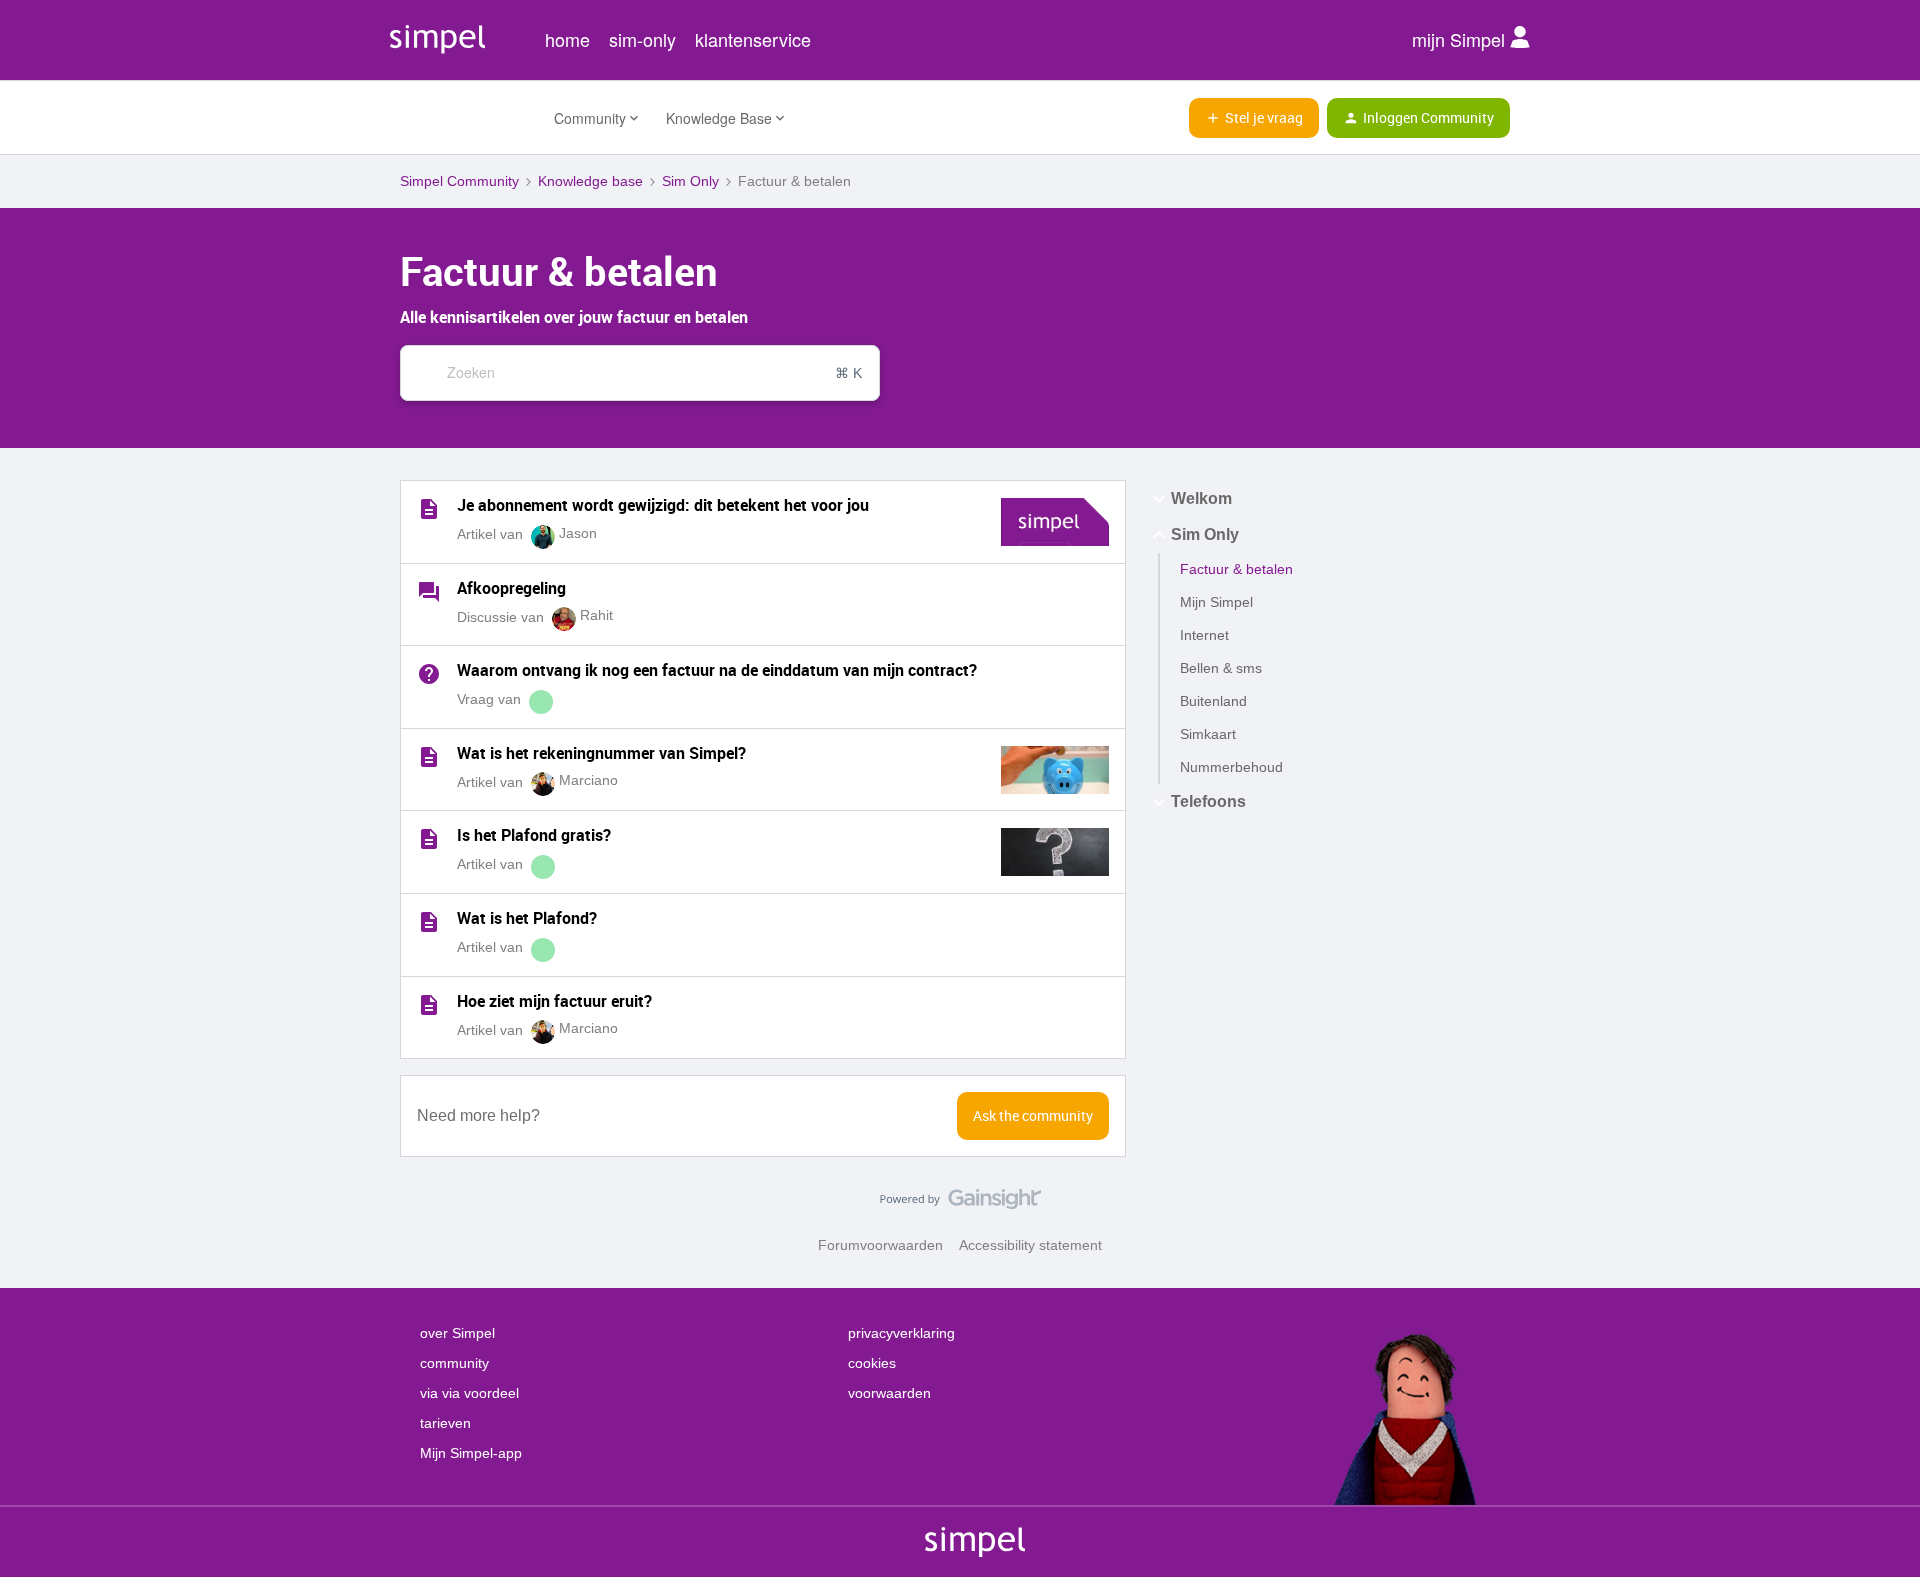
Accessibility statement (1030, 1245)
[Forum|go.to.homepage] (465, 118)
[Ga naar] (419, 373)
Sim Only (690, 181)
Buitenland (1213, 701)
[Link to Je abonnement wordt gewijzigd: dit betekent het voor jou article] (429, 509)
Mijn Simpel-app (471, 1453)
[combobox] (640, 373)
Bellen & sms (1221, 668)
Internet (1204, 635)
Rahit (596, 615)
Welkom (1201, 498)
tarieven (445, 1423)
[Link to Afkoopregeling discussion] (429, 592)
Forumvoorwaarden (880, 1245)
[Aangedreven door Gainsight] (960, 1204)
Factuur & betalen (1236, 569)
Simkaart (1208, 734)
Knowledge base (590, 181)
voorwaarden (889, 1393)
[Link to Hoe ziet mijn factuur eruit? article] (429, 1005)
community (454, 1363)
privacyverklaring (901, 1333)
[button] (1254, 118)
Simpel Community (459, 181)
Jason (578, 533)
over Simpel (457, 1333)
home (567, 39)
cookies (872, 1363)
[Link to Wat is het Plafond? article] (429, 922)
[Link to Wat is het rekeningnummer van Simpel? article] (429, 757)
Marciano (588, 780)
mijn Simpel (1461, 39)
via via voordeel (469, 1393)
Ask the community (1033, 1115)
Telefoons (1208, 801)
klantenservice (753, 39)
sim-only (642, 39)
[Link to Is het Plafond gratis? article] (429, 839)
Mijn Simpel (1216, 602)
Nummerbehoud (1231, 767)
